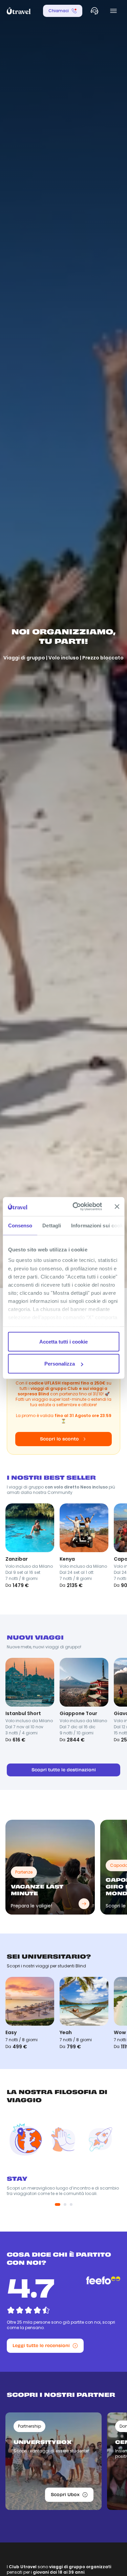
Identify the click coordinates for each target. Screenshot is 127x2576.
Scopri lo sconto (59, 1439)
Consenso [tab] (20, 1225)
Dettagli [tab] (52, 1225)
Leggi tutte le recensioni (41, 2346)
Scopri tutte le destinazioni (64, 1770)
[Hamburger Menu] (113, 11)
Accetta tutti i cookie (63, 1341)
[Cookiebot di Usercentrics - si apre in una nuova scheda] (76, 1207)
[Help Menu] (94, 11)
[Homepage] (19, 11)
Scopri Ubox (65, 2495)
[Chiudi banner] (117, 1206)
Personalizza (60, 1364)
